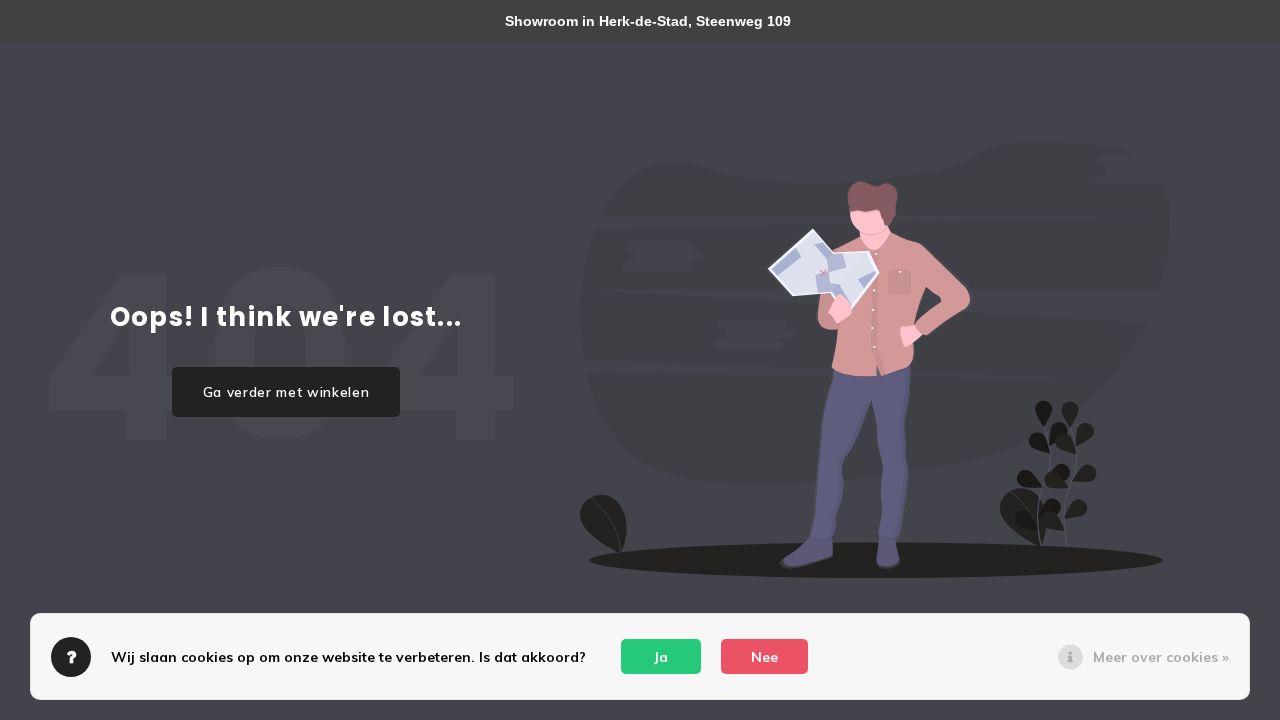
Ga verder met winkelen (286, 392)
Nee (764, 657)
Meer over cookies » (1161, 657)
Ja (661, 657)
